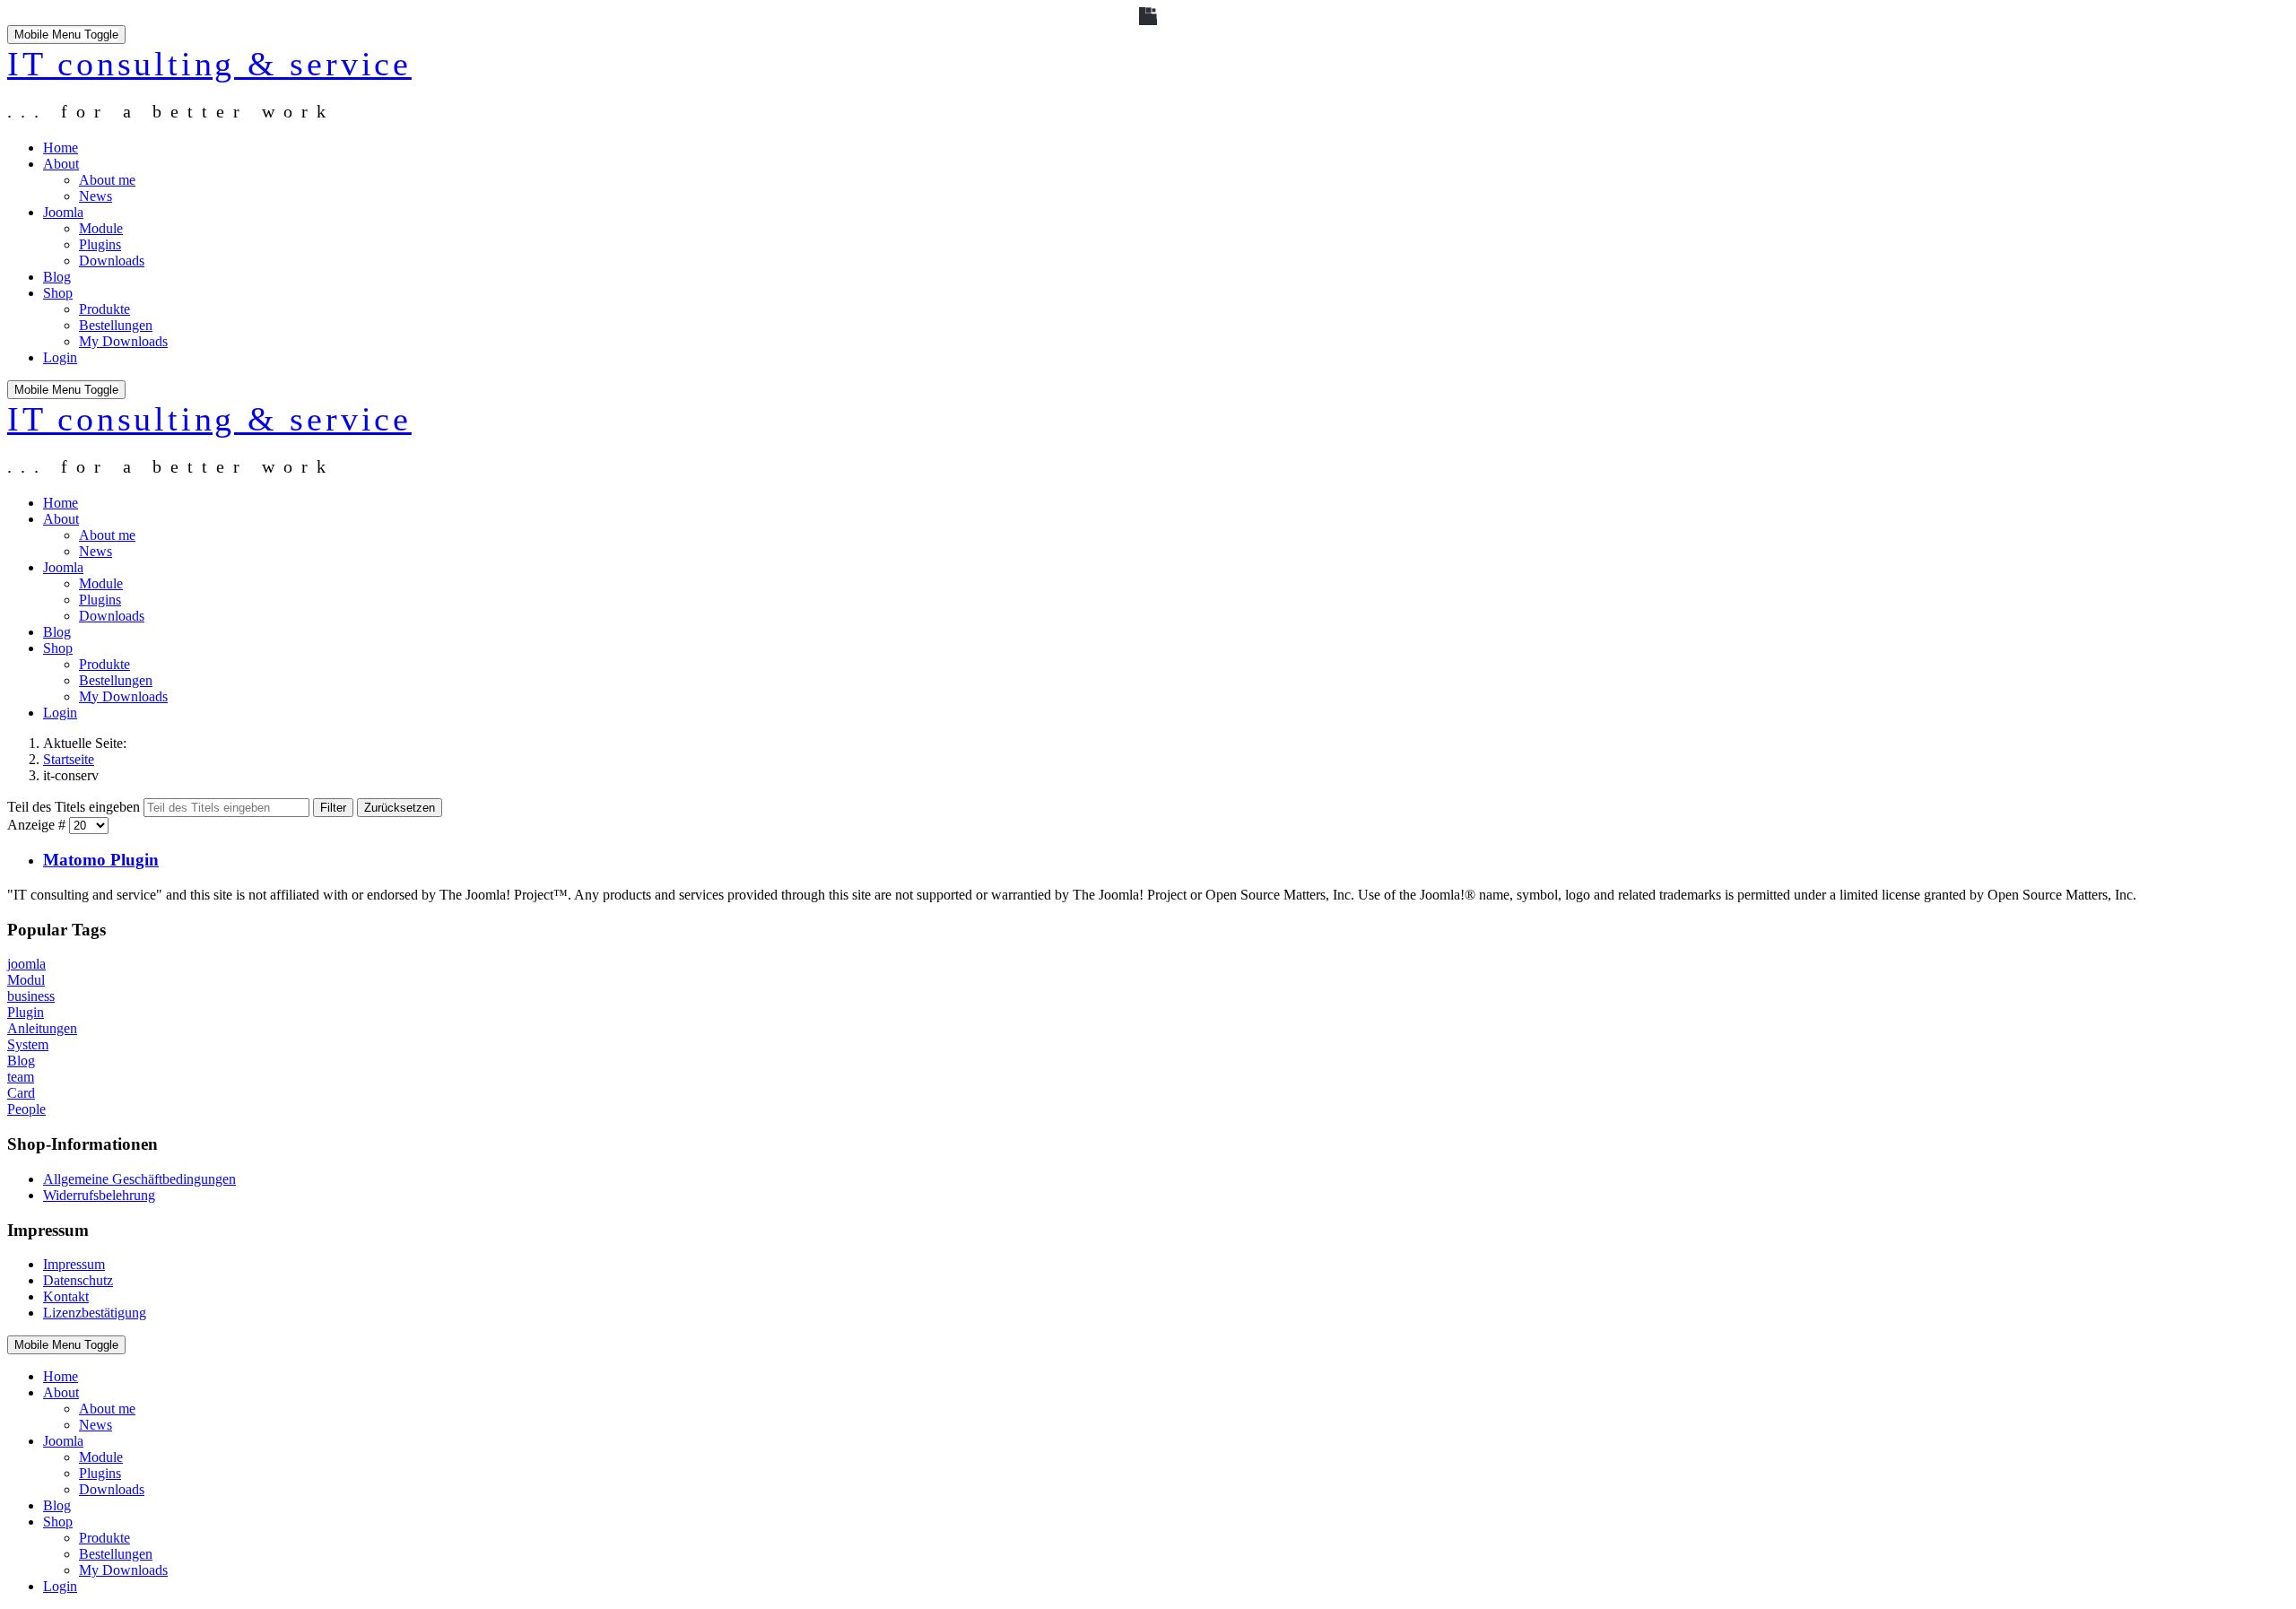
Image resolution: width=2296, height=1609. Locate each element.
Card (21, 1093)
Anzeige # (38, 825)
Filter (333, 808)
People (26, 1109)
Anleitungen (42, 1028)
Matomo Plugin (101, 860)
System (28, 1044)
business (31, 996)
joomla (26, 964)
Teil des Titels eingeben (75, 807)
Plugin (26, 1012)
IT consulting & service (209, 64)
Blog (21, 1061)
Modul (26, 980)
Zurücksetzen (400, 808)
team (21, 1077)
